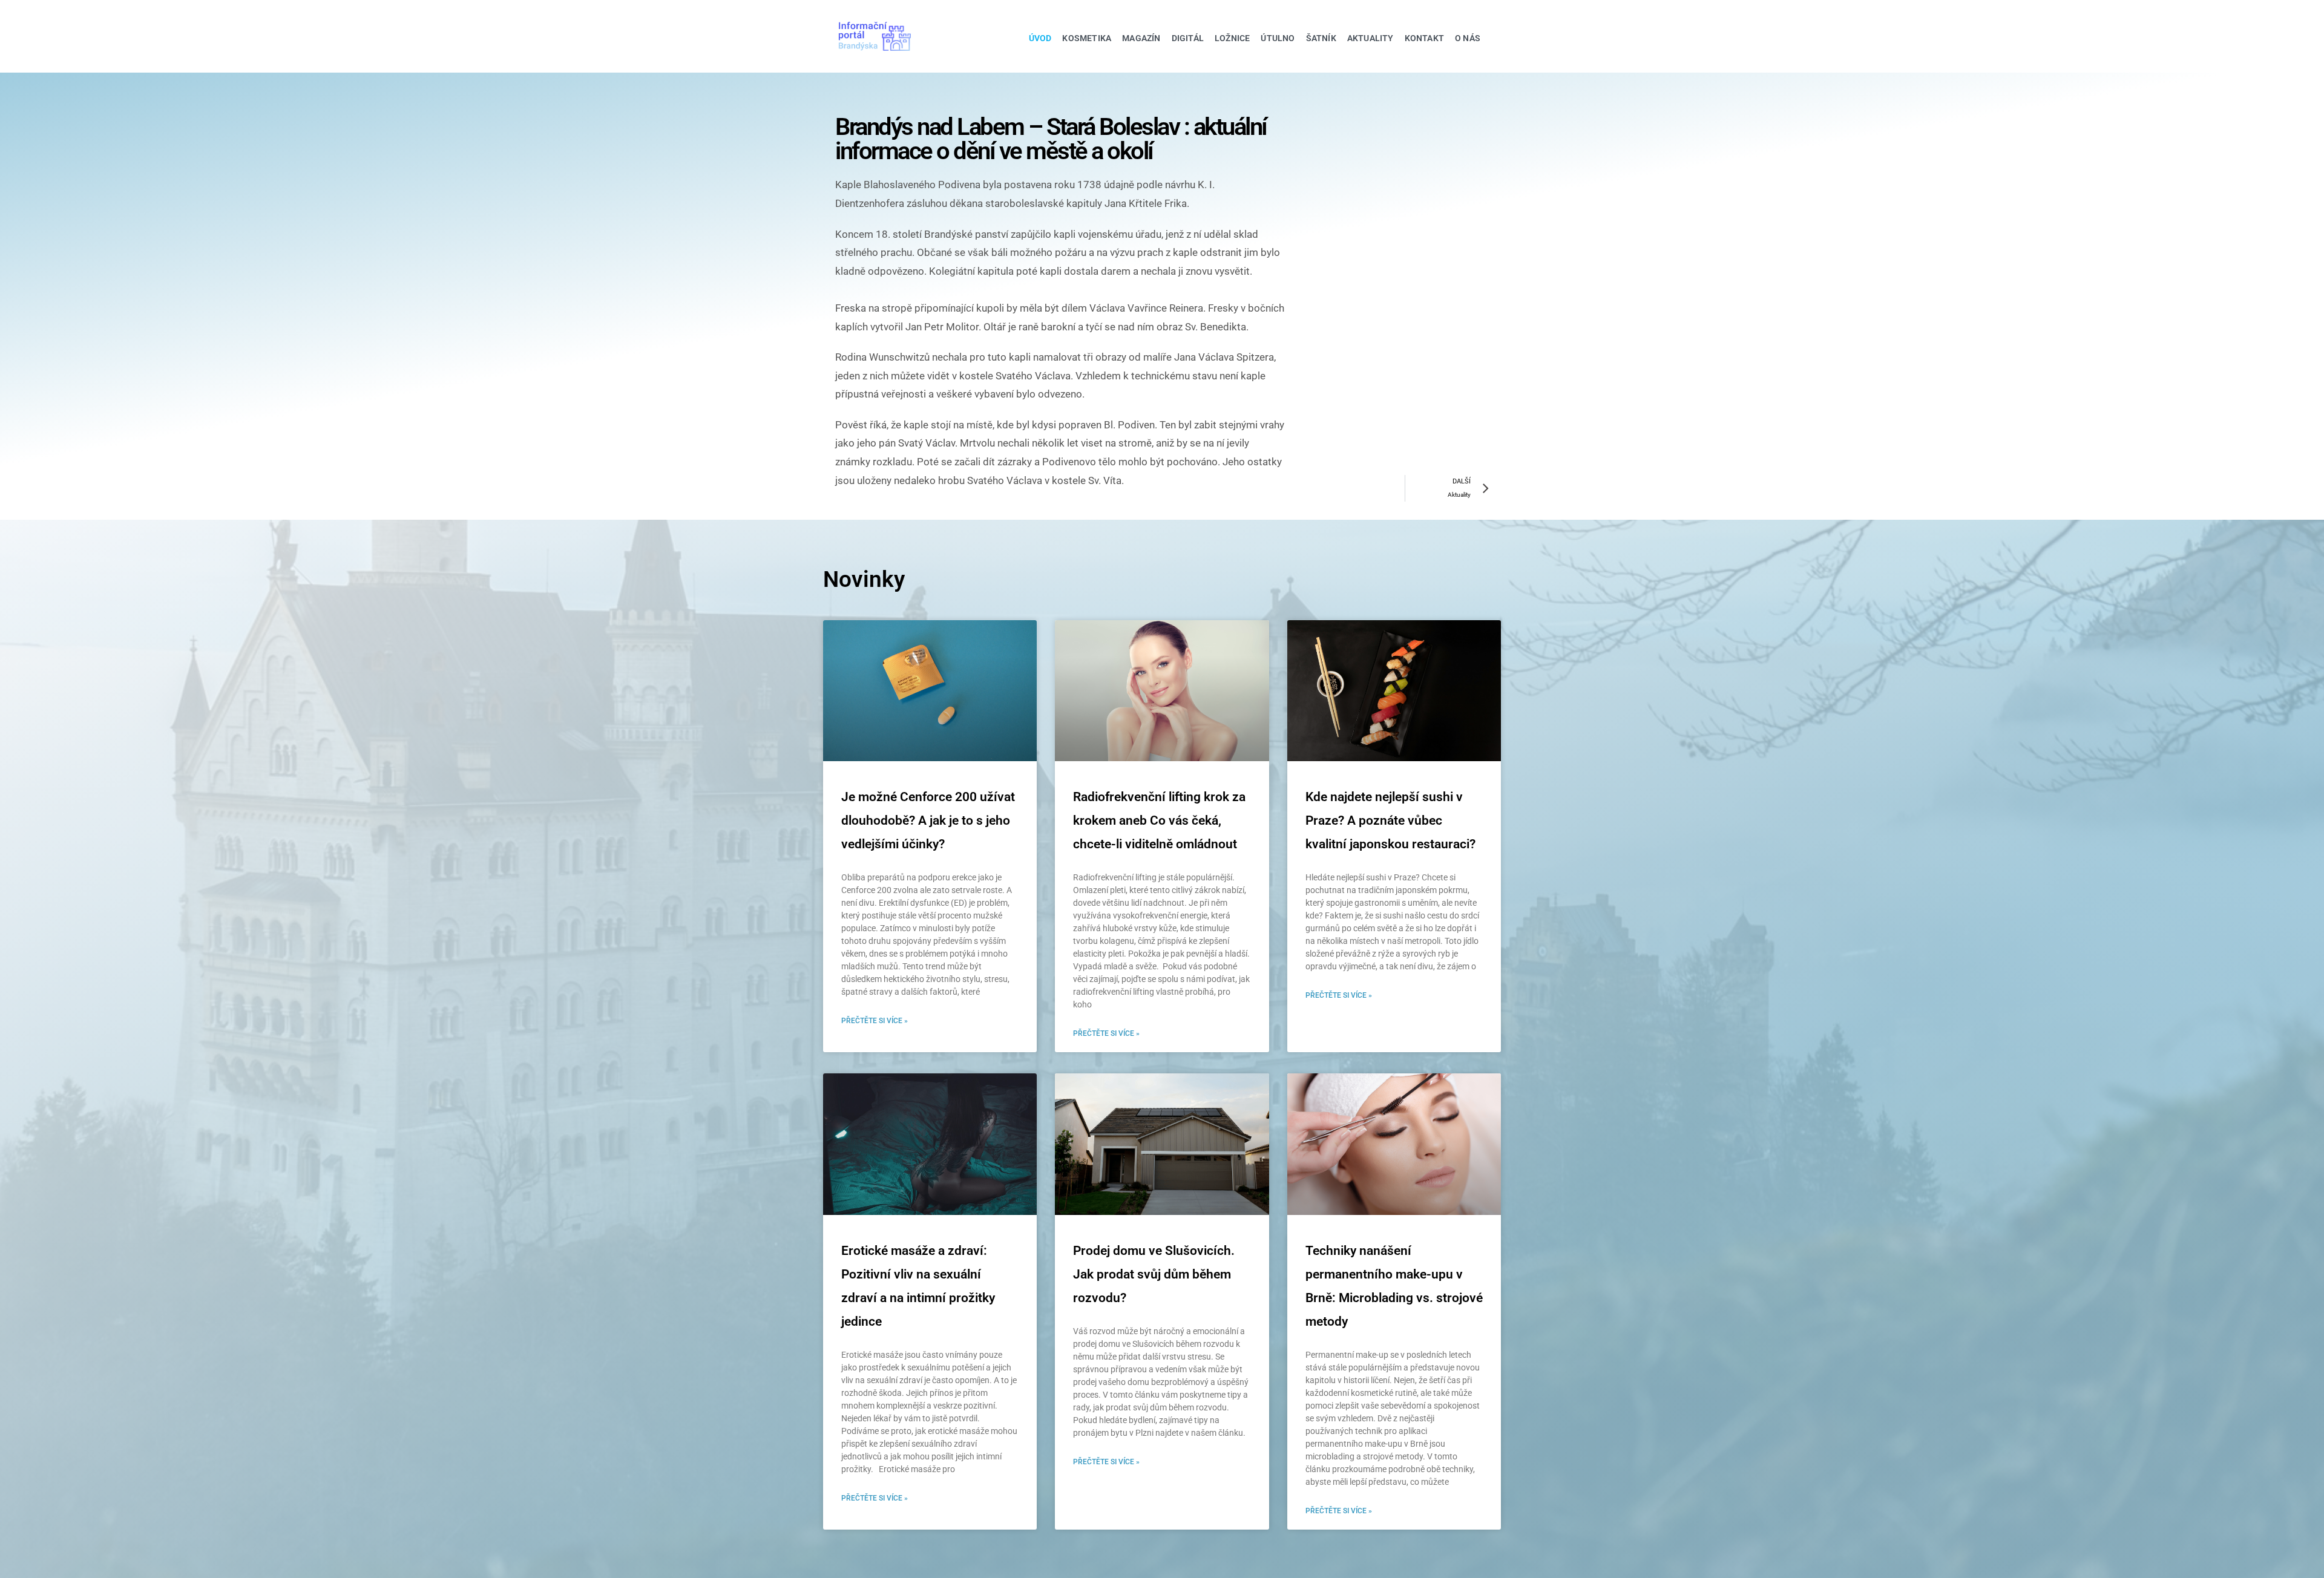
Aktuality (1370, 38)
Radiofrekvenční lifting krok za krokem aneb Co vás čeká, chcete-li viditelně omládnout (1159, 820)
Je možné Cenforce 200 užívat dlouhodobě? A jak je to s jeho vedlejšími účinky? (928, 820)
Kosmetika (1087, 38)
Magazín (1141, 38)
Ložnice (1232, 38)
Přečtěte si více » (875, 1021)
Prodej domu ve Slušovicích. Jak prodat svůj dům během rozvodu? (1154, 1274)
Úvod (1040, 38)
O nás (1468, 38)
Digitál (1188, 38)
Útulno (1278, 38)
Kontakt (1424, 38)
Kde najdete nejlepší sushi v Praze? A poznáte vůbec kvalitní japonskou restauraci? (1390, 820)
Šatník (1321, 38)
